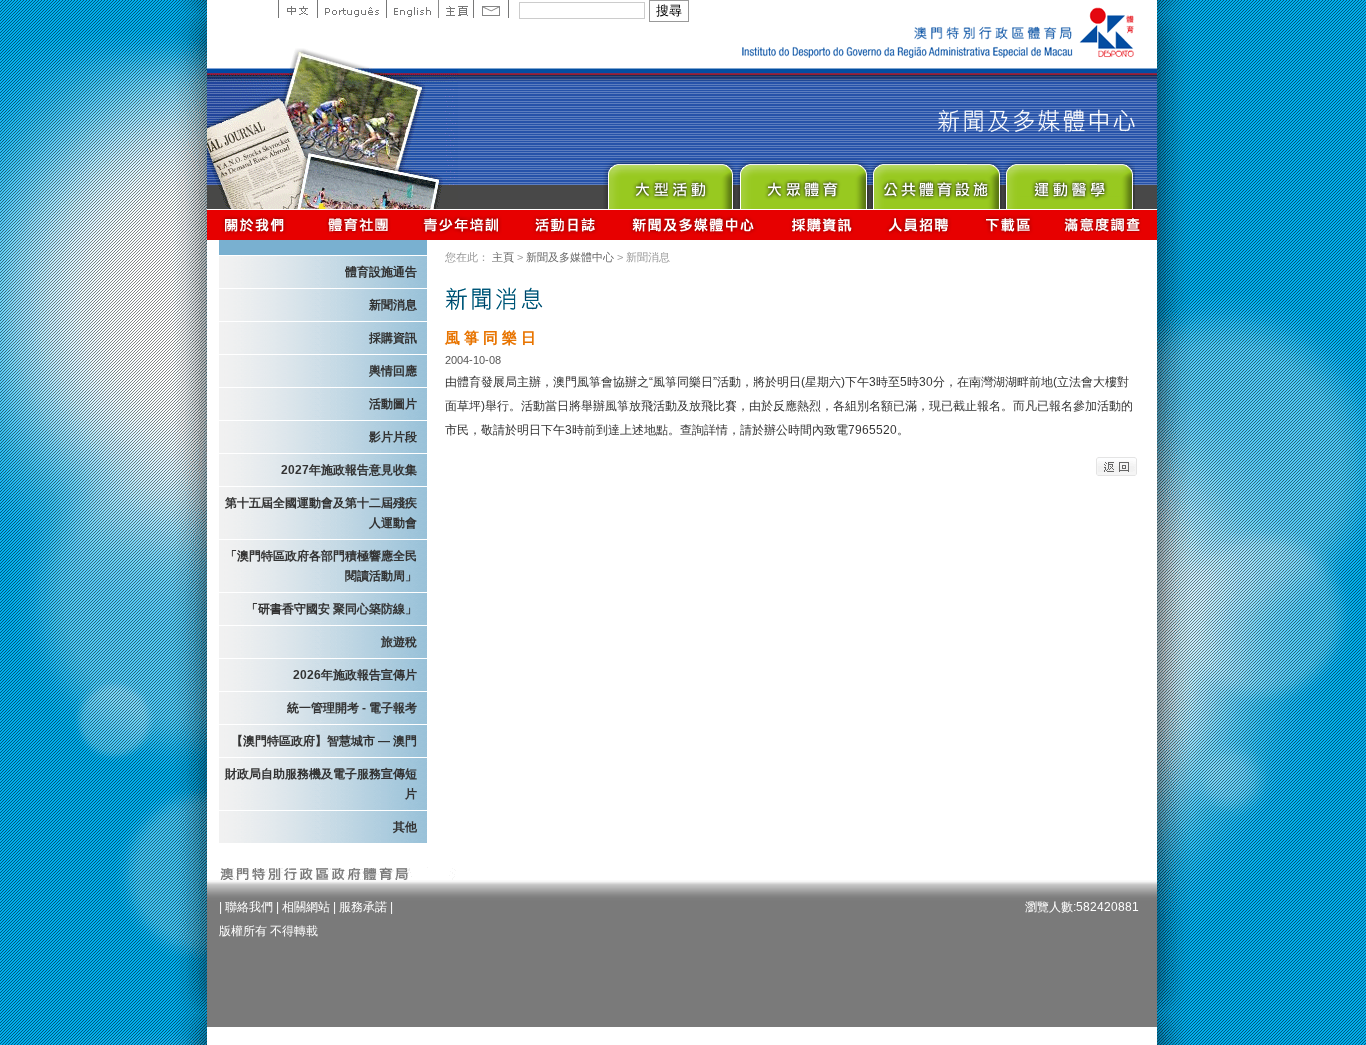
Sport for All (802, 181)
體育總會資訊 (358, 224)
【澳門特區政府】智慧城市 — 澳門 (324, 741)
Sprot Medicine (1068, 181)
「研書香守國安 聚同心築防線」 (331, 609)
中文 (297, 9)
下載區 (1007, 224)
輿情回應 (393, 371)
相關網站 (306, 907)
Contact (491, 9)
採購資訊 (821, 224)
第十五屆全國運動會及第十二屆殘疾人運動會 (321, 513)
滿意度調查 (1103, 224)
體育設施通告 (381, 272)
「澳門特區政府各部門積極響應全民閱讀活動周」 (321, 566)
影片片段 (393, 437)
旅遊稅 (399, 642)
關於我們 (258, 224)
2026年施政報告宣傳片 (355, 675)
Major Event (669, 181)
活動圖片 (393, 404)
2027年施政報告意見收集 (349, 470)
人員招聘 (918, 224)
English (412, 9)
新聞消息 (393, 305)
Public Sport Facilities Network (935, 181)
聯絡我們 (249, 907)
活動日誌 (566, 224)
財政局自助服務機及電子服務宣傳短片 (321, 784)
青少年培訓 (462, 224)
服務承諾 (363, 907)
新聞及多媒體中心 (694, 224)
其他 (405, 827)
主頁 (455, 9)
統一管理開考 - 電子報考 (352, 708)
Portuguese (351, 9)
